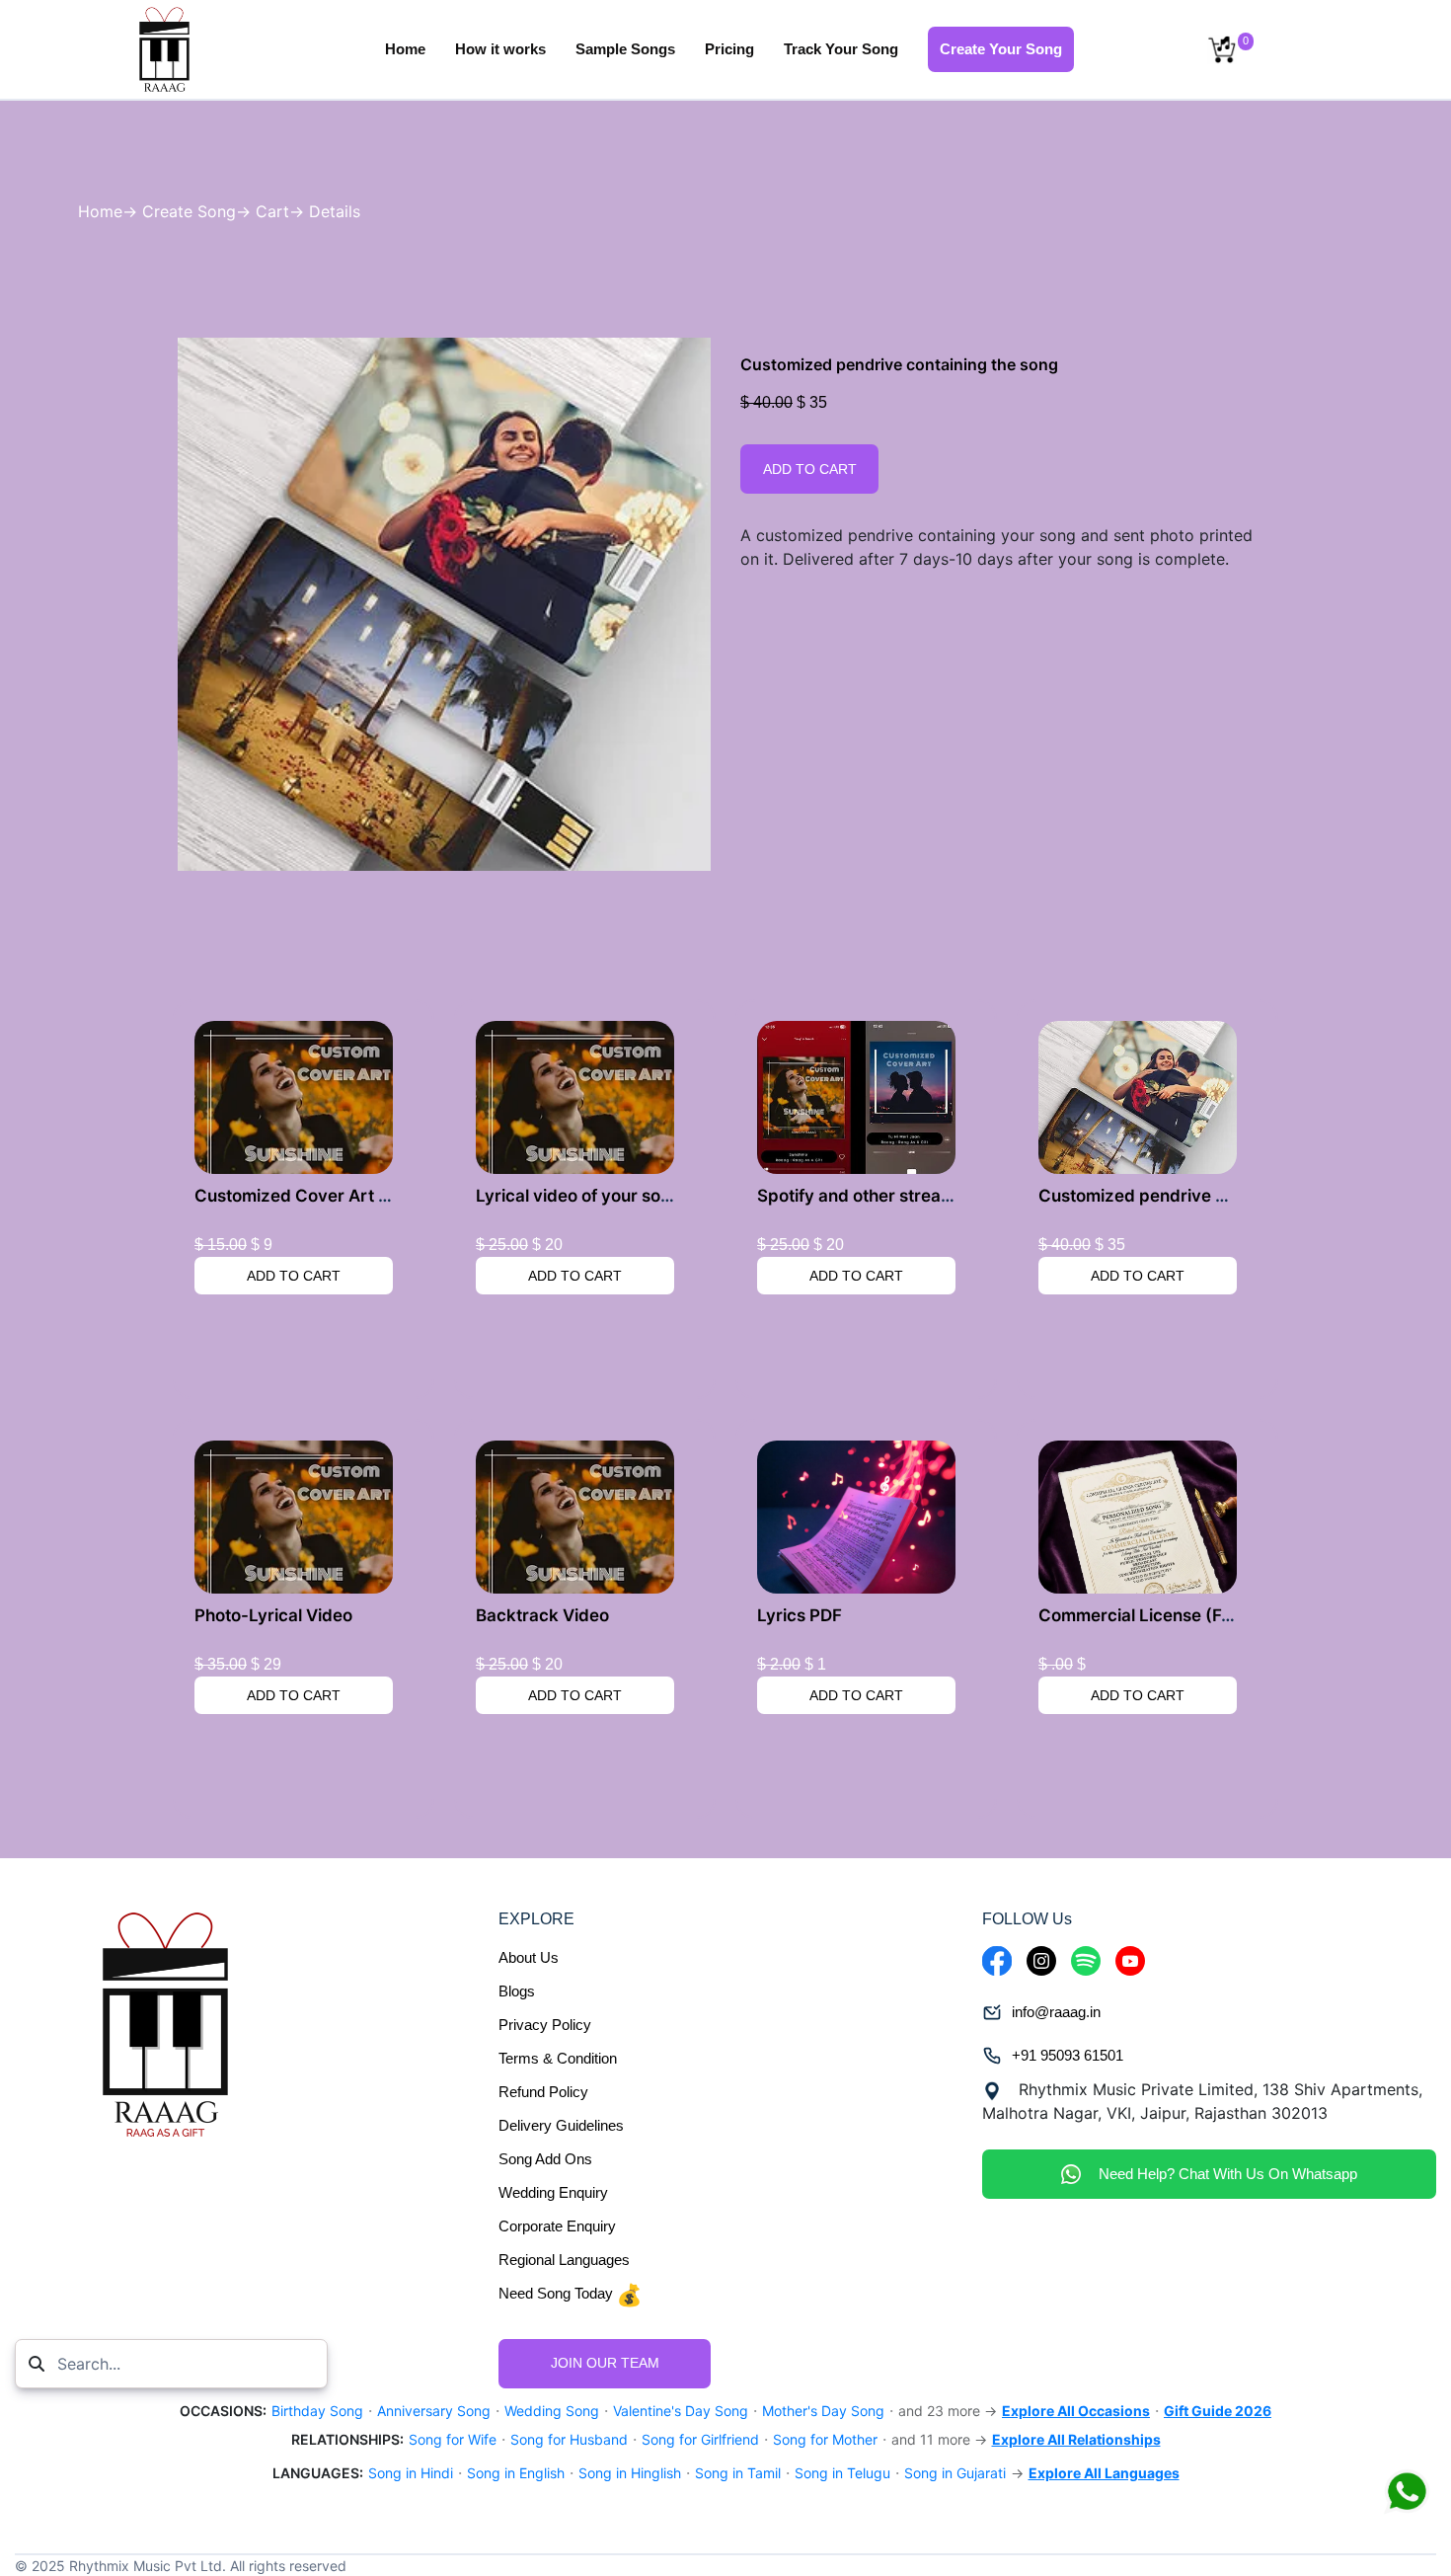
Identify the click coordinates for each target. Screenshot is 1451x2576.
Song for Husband (569, 2439)
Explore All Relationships (1076, 2439)
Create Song (189, 211)
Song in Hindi (411, 2473)
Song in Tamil (738, 2473)
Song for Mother (825, 2439)
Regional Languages (564, 2260)
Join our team (605, 2363)
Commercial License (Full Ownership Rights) (1215, 1615)
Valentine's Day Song (681, 2411)
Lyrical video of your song (578, 1196)
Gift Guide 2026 (1218, 2411)
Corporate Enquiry (557, 2226)
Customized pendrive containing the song (1205, 1196)
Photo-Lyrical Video (273, 1615)
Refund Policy (543, 2092)
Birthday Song (317, 2411)
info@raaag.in (1056, 2012)
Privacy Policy (545, 2025)
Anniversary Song (434, 2411)
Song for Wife (453, 2439)
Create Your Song (1001, 49)
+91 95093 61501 (1068, 2055)
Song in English (516, 2473)
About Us (529, 1957)
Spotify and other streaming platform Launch (936, 1196)
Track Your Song (841, 49)
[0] (1222, 49)
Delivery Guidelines (561, 2125)
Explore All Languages (1104, 2473)
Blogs (517, 1991)
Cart (272, 211)
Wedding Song (552, 2411)
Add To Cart (810, 469)
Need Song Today (558, 2293)
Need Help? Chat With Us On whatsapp (1224, 2174)
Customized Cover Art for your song (340, 1196)
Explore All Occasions (1076, 2411)
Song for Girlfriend (700, 2439)
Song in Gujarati (955, 2473)
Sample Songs (625, 49)
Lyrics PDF (800, 1615)
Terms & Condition (558, 2058)
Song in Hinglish (630, 2473)
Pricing (729, 49)
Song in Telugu (842, 2473)
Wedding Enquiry (553, 2192)
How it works (500, 49)
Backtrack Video (542, 1615)
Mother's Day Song (823, 2411)
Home (405, 49)
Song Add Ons (545, 2159)
